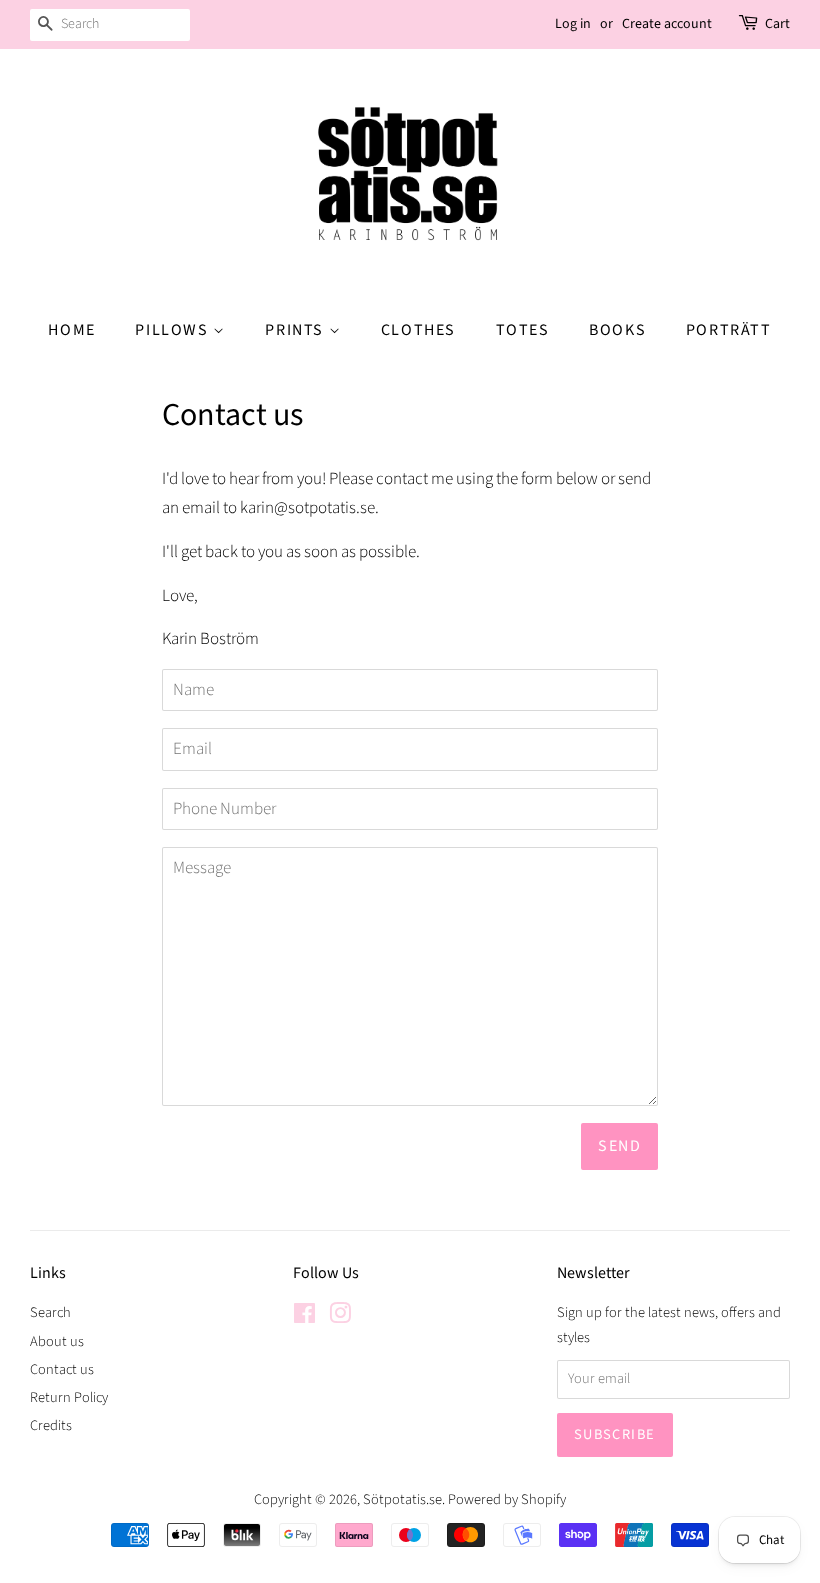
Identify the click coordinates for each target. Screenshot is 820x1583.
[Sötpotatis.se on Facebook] (304, 1317)
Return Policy (69, 1397)
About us (57, 1341)
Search (50, 1312)
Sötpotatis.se (402, 1499)
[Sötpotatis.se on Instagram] (340, 1317)
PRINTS (296, 330)
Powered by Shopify (507, 1499)
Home (71, 330)
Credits (51, 1425)
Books (617, 330)
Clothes (418, 330)
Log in (573, 24)
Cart (777, 24)
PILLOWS (174, 330)
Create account (667, 24)
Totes (523, 330)
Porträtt (729, 330)
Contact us (62, 1369)
